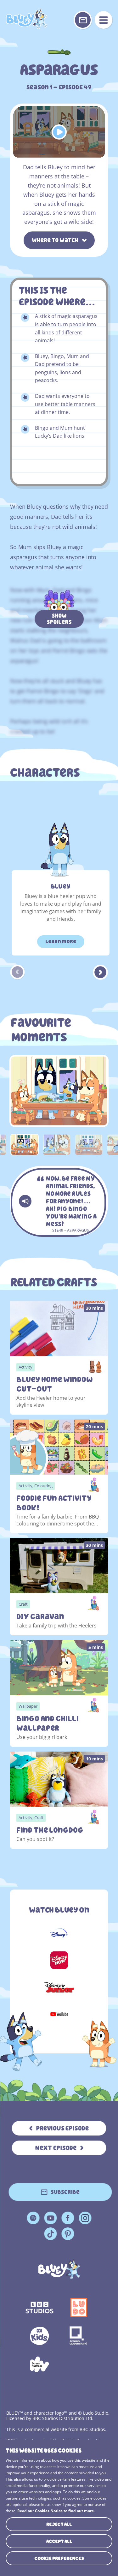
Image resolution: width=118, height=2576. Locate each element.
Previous (18, 972)
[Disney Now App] (59, 1960)
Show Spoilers (59, 619)
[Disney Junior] (59, 1987)
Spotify (33, 2218)
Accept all (59, 2541)
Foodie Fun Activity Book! (54, 1503)
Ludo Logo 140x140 (79, 2308)
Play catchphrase (25, 1201)
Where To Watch (55, 240)
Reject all (59, 2524)
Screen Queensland (79, 2336)
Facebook (68, 2218)
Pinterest (68, 2234)
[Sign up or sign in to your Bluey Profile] (83, 20)
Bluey (61, 886)
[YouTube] (59, 2014)
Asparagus (26, 19)
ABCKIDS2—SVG (39, 2336)
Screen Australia (39, 2364)
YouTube (50, 2218)
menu (104, 20)
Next (100, 972)
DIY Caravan (40, 1617)
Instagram (85, 2218)
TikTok (50, 2234)
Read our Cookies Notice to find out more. (56, 2511)
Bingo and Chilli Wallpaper (48, 1723)
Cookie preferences (59, 2558)
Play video (59, 132)
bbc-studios (39, 2308)
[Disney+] (59, 1933)
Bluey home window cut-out (54, 1384)
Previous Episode (62, 2128)
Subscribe (65, 2192)
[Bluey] (59, 2269)
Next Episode (56, 2148)
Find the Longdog (50, 1830)
